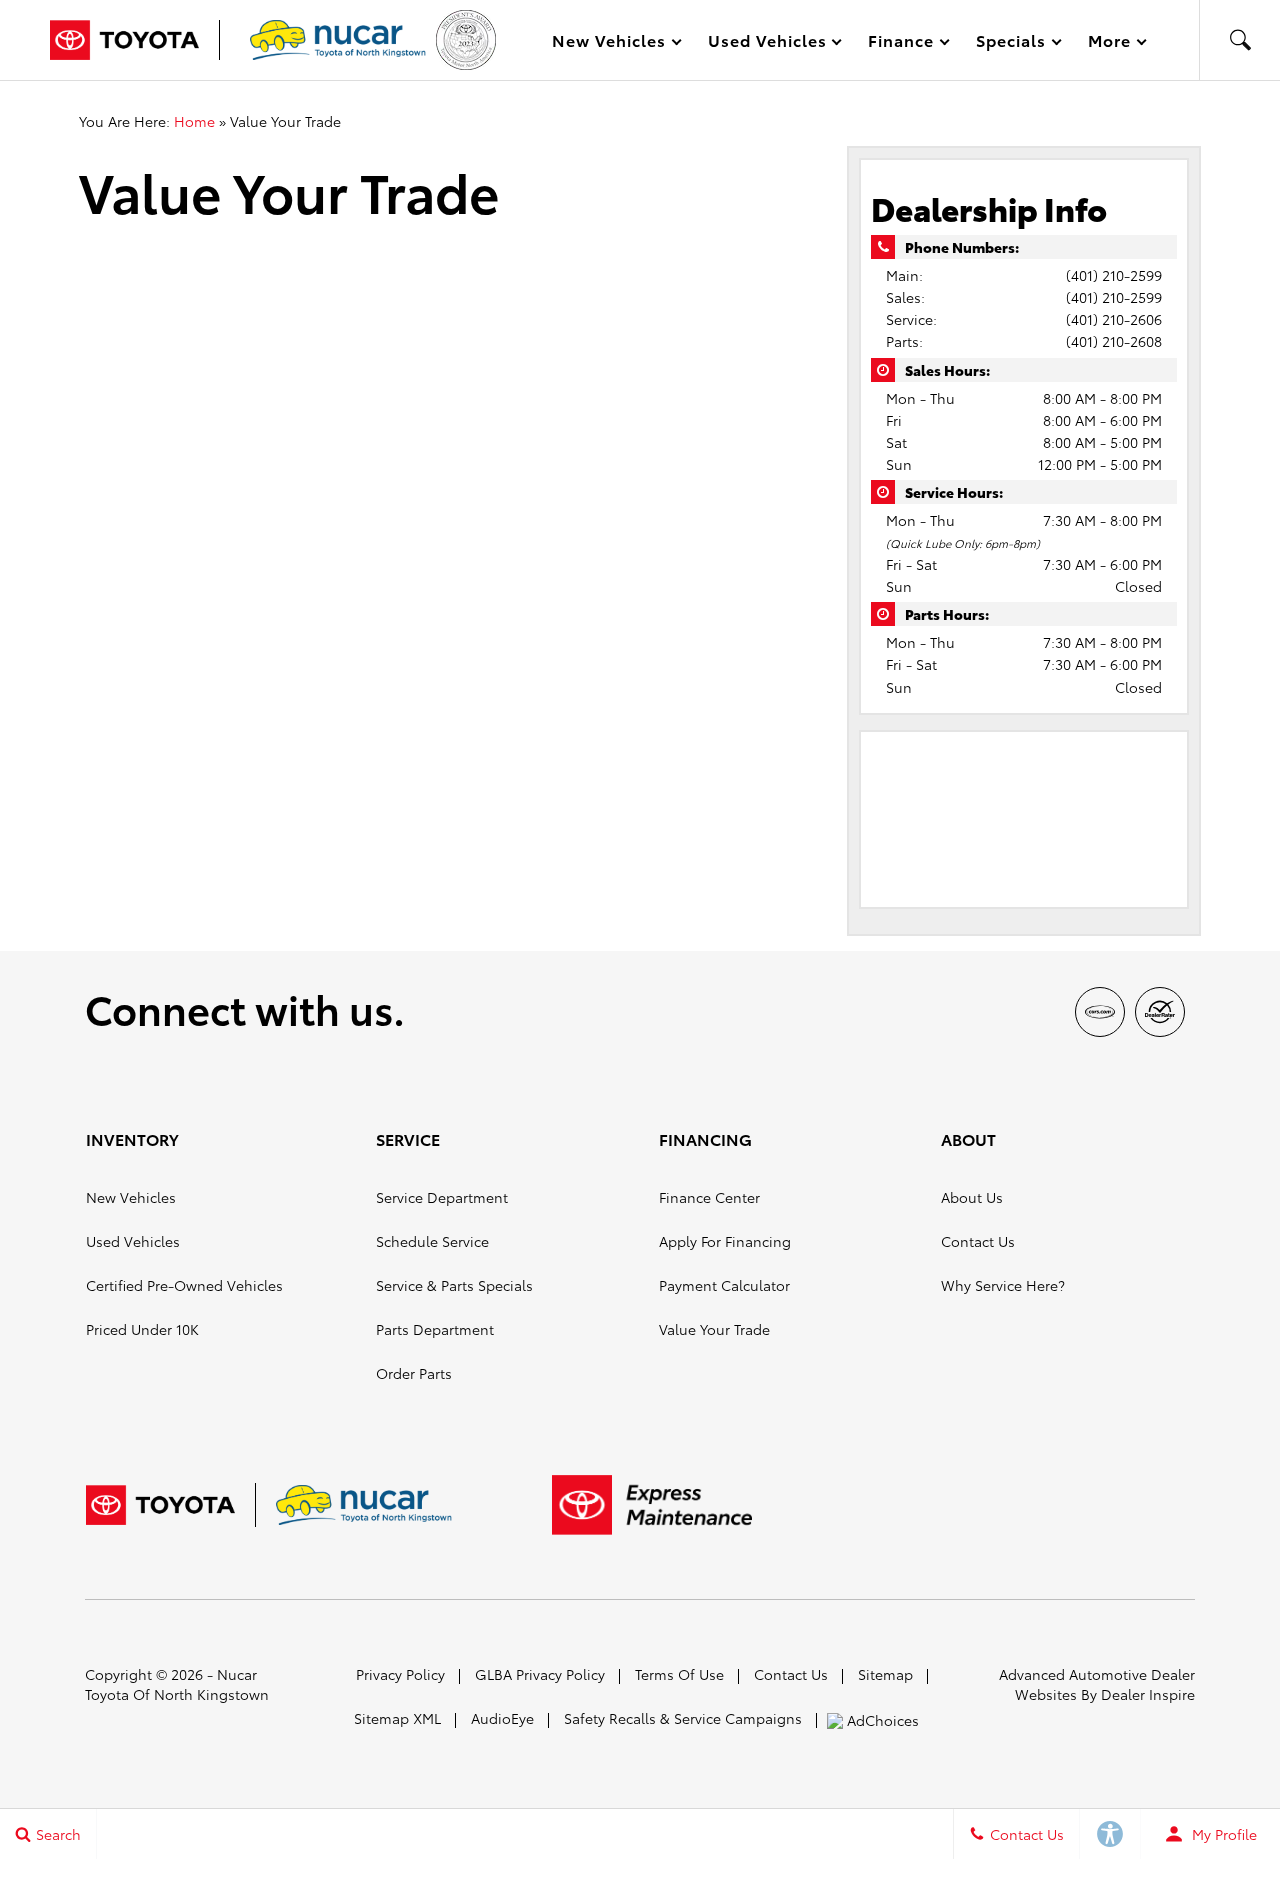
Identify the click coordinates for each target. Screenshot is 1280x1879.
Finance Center (709, 1197)
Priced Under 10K (142, 1329)
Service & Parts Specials (454, 1285)
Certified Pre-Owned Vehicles (184, 1285)
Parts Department (435, 1329)
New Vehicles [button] (608, 43)
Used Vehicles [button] (766, 43)
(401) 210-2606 (1114, 319)
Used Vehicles (133, 1241)
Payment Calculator (724, 1285)
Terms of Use (679, 1674)
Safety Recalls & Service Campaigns (683, 1718)
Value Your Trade (714, 1329)
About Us (972, 1197)
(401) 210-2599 (1114, 275)
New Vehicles (131, 1197)
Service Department (442, 1197)
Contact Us (978, 1241)
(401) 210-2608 (1114, 341)
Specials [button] (1010, 43)
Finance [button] (900, 43)
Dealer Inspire (1148, 1694)
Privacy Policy (400, 1674)
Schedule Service (432, 1241)
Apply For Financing (725, 1241)
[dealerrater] (1160, 1012)
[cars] (1100, 1012)
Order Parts (414, 1373)
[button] (1240, 40)
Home (194, 121)
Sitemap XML (397, 1718)
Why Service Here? (1003, 1285)
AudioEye (502, 1718)
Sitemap (885, 1674)
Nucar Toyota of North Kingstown (177, 1684)
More (1110, 43)
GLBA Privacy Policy (540, 1674)
